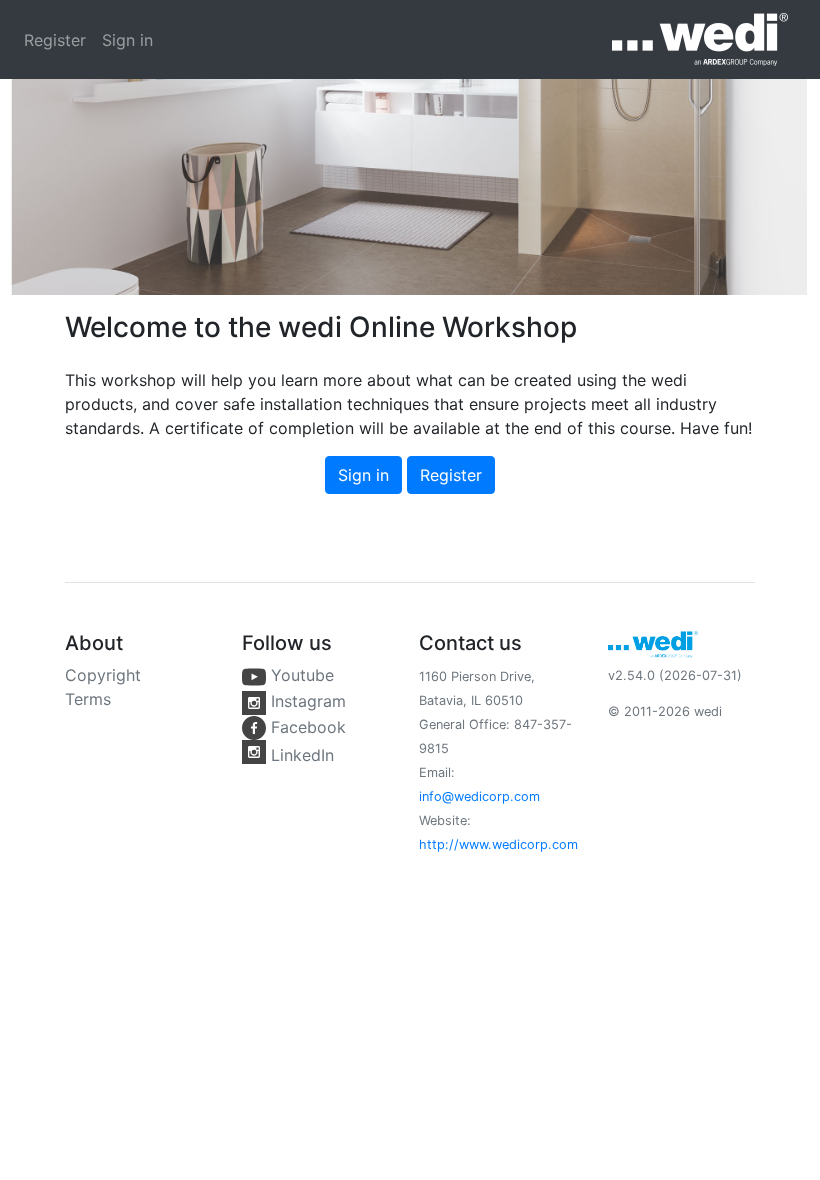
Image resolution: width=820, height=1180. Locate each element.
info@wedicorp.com (479, 796)
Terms (88, 699)
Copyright (103, 675)
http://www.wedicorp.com (498, 844)
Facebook (306, 727)
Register (55, 40)
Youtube (300, 675)
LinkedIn (300, 755)
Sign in (127, 40)
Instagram (306, 701)
